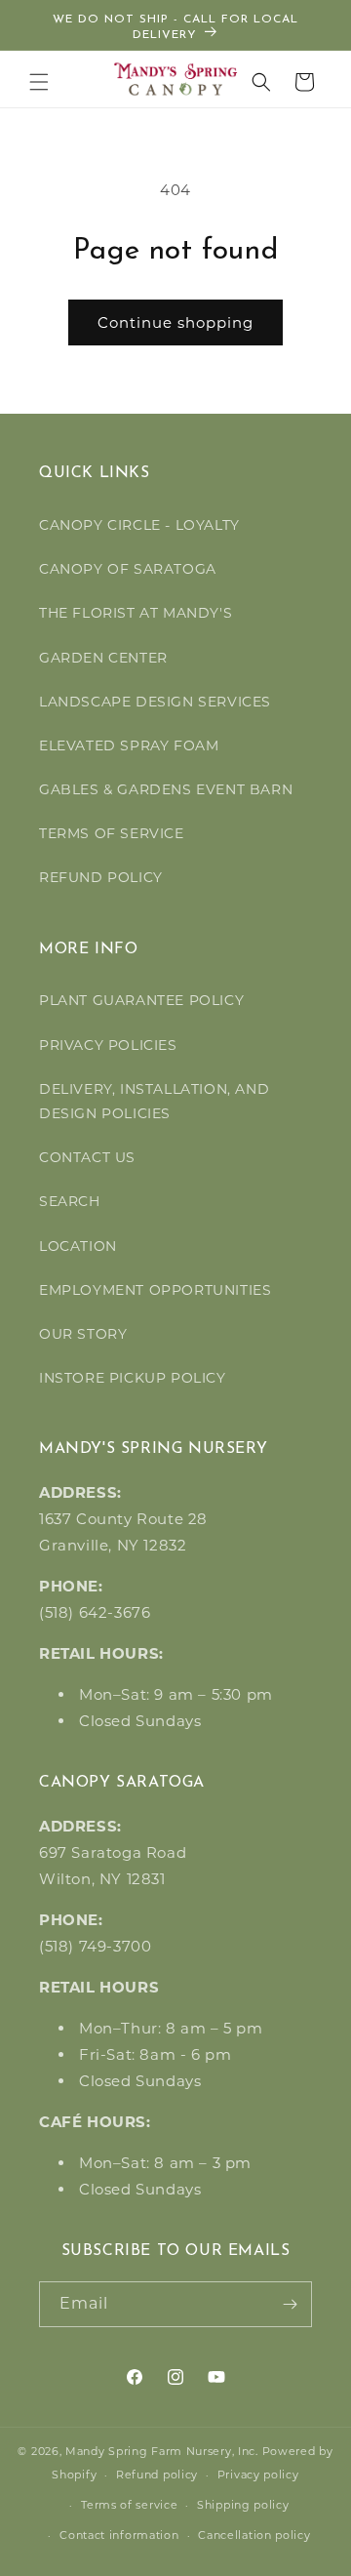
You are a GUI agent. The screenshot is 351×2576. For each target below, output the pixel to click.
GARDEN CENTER (103, 658)
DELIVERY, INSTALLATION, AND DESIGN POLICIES (154, 1101)
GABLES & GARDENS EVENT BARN (166, 789)
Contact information (119, 2535)
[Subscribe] (290, 2304)
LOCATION (78, 1246)
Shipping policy (243, 2505)
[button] (39, 82)
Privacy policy (258, 2475)
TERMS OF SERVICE (112, 833)
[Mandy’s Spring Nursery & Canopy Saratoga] (176, 79)
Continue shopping (175, 322)
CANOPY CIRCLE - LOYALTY (139, 525)
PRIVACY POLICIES (108, 1045)
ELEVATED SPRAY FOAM (129, 745)
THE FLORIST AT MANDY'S (136, 613)
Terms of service (129, 2505)
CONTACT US (87, 1157)
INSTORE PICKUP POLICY (133, 1378)
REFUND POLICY (101, 877)
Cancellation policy (254, 2535)
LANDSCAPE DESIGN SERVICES (155, 702)
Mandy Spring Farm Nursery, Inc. (162, 2451)
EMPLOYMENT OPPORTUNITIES (155, 1290)
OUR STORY (83, 1334)
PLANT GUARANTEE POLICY (141, 1000)
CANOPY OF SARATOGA (128, 569)
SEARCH (70, 1201)
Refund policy (157, 2475)
